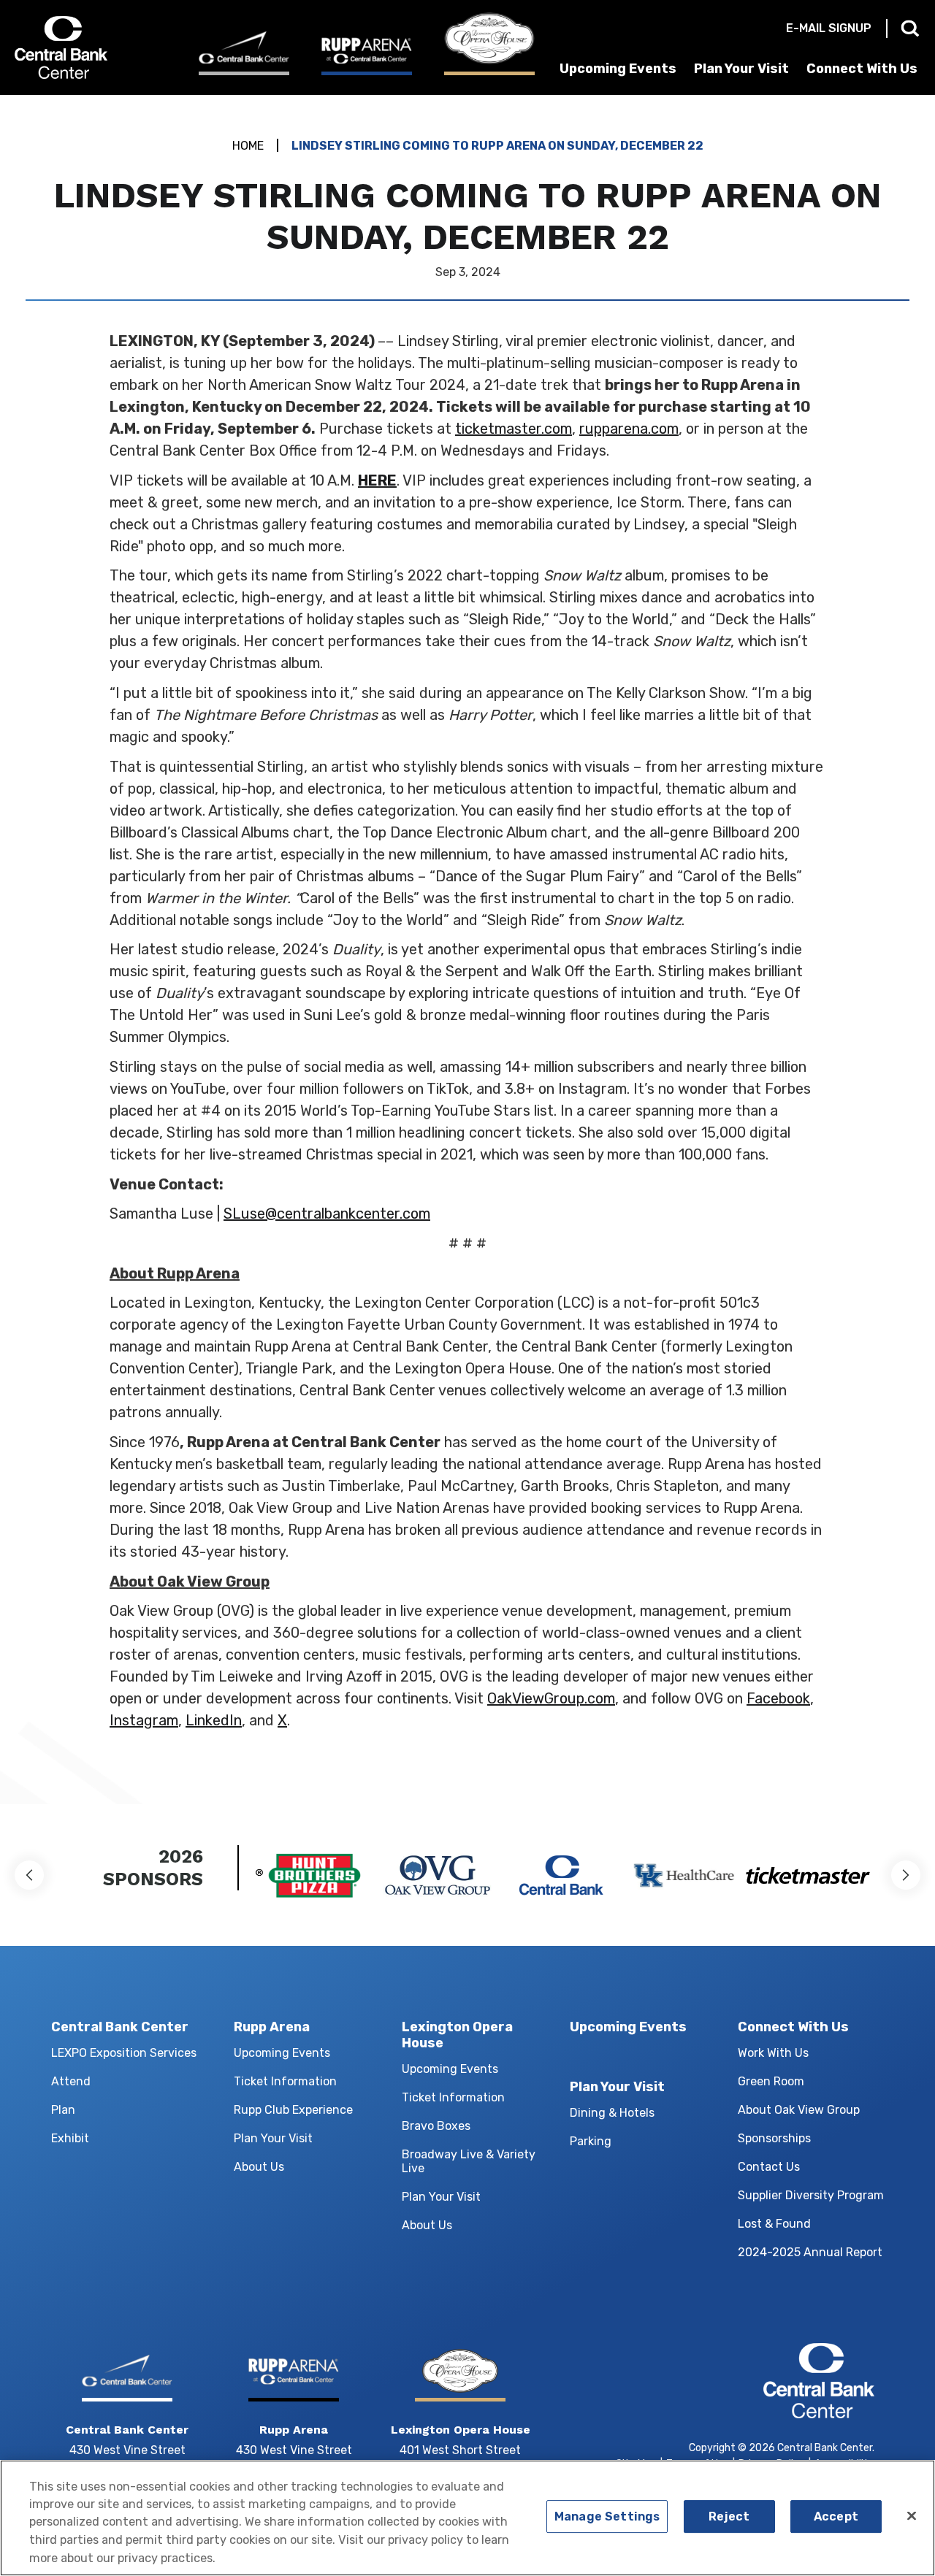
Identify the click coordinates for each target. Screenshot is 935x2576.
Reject (729, 2516)
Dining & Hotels (612, 2113)
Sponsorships (774, 2138)
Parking (591, 2141)
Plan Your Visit (741, 69)
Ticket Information (285, 2081)
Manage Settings (607, 2516)
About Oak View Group (799, 2110)
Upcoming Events (618, 69)
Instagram (144, 1720)
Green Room (771, 2081)
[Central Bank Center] (244, 53)
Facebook (778, 1698)
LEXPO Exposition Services (124, 2053)
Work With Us (773, 2053)
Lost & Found (774, 2224)
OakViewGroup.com (551, 1698)
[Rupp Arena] (367, 55)
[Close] (912, 2516)
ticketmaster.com (514, 429)
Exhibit (70, 2138)
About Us (259, 2167)
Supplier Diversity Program (811, 2195)
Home (248, 146)
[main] (467, 950)
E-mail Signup (829, 28)
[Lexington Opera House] (489, 44)
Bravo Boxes (436, 2126)
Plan (63, 2110)
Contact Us (769, 2167)
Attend (71, 2081)
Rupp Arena (272, 2027)
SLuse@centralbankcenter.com (327, 1214)
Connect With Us (862, 69)
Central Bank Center (93, 47)
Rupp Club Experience (293, 2110)
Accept (836, 2516)
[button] (29, 1875)
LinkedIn (214, 1720)
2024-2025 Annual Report (810, 2252)
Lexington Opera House (457, 2035)
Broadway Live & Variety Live (469, 2161)
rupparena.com (629, 429)
